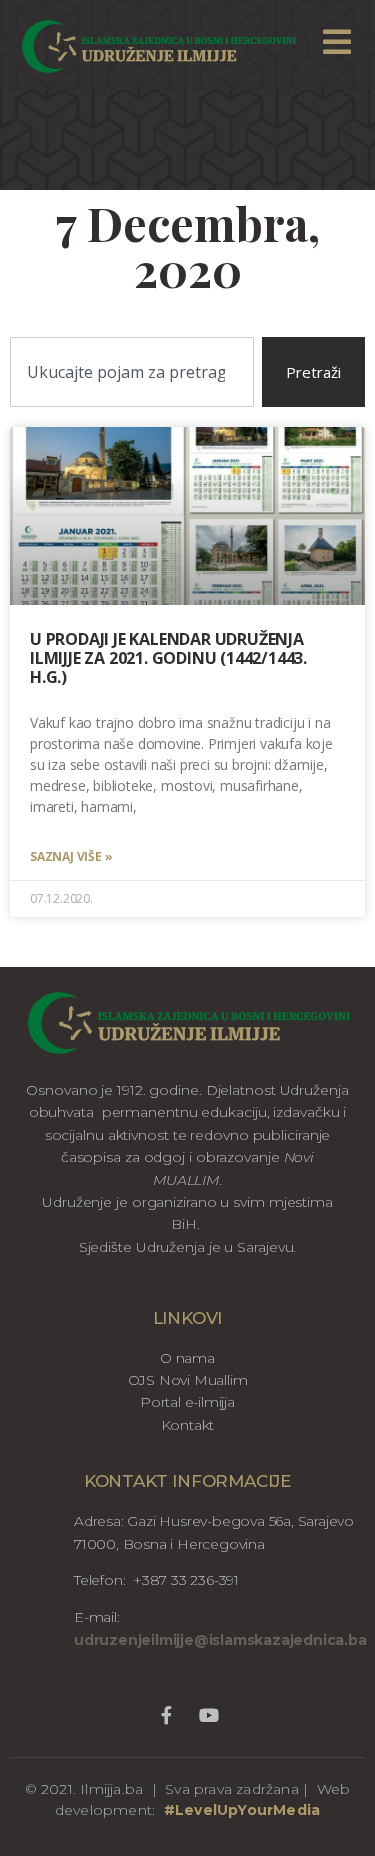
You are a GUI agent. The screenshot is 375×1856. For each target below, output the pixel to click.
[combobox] (132, 372)
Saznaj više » (71, 856)
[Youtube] (208, 1714)
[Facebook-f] (166, 1714)
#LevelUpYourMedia (242, 1810)
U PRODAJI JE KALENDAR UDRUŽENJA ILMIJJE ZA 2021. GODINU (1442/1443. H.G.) (168, 658)
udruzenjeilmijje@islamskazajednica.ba (220, 1640)
